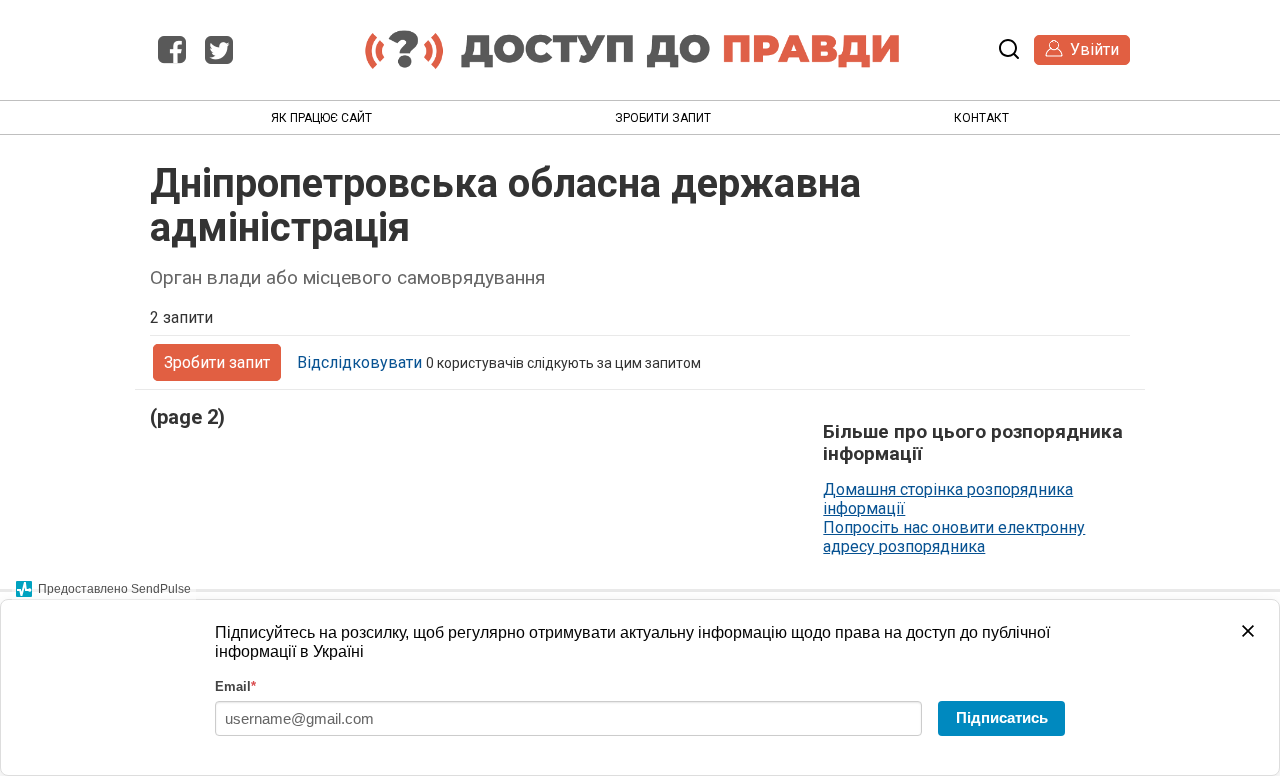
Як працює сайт (321, 118)
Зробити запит (663, 118)
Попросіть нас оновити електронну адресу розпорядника (954, 537)
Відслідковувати (359, 362)
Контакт (981, 118)
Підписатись (1002, 717)
